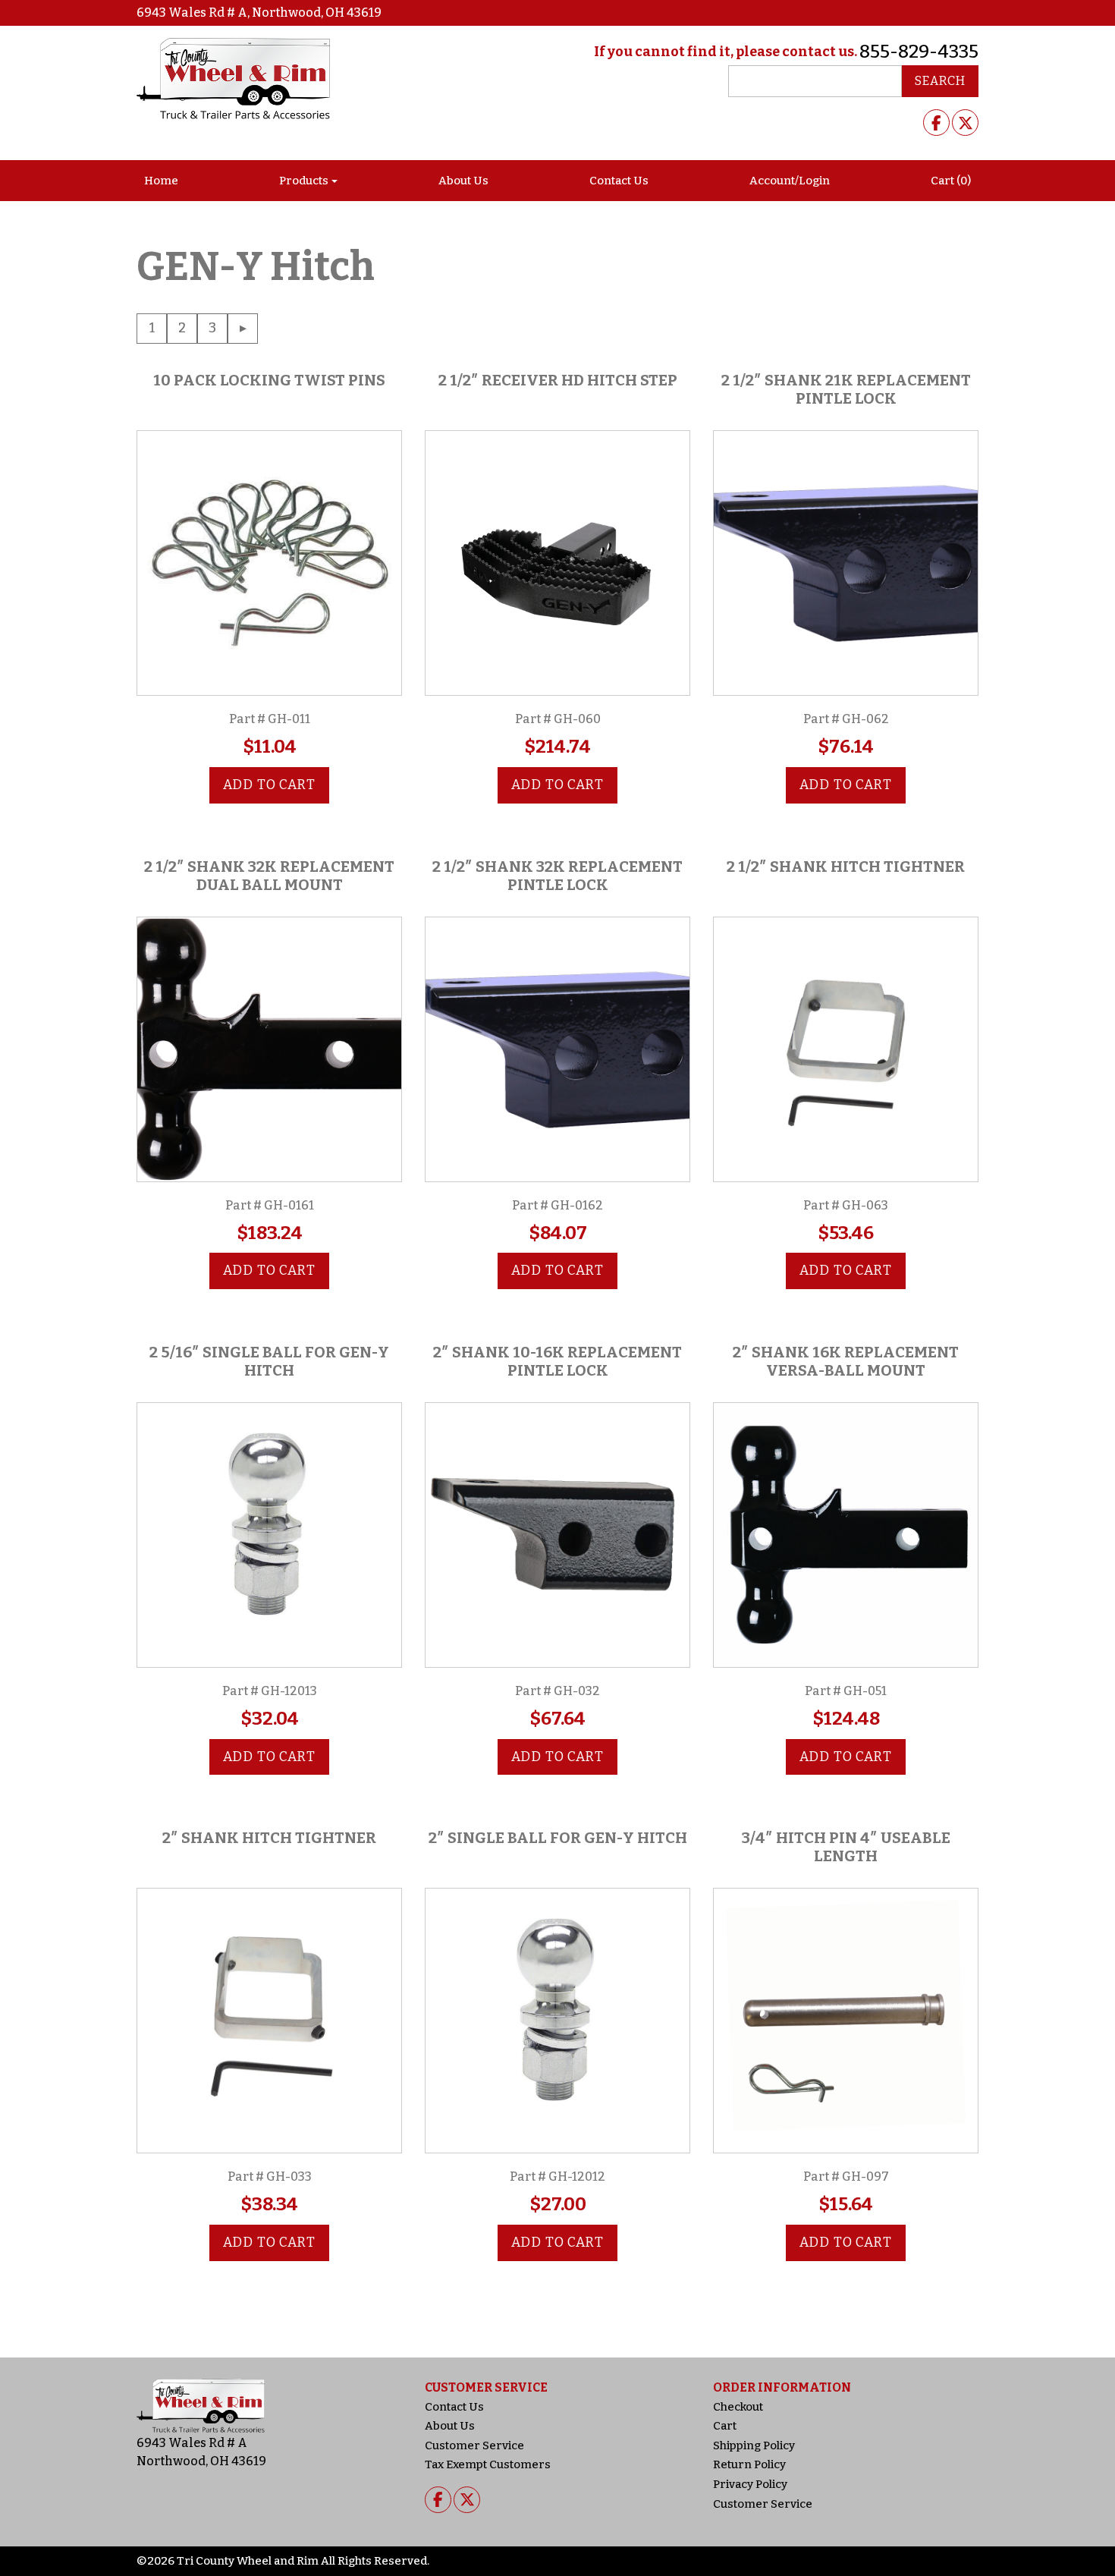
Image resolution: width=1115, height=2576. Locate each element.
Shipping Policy (754, 2445)
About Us (463, 181)
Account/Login (790, 181)
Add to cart (269, 785)
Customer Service (474, 2445)
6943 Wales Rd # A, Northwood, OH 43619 (259, 13)
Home (161, 181)
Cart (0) (951, 181)
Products (304, 181)
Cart (725, 2426)
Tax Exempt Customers (488, 2464)
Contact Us (619, 181)
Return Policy (749, 2464)
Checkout (738, 2407)
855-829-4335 (919, 52)
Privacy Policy (750, 2484)
